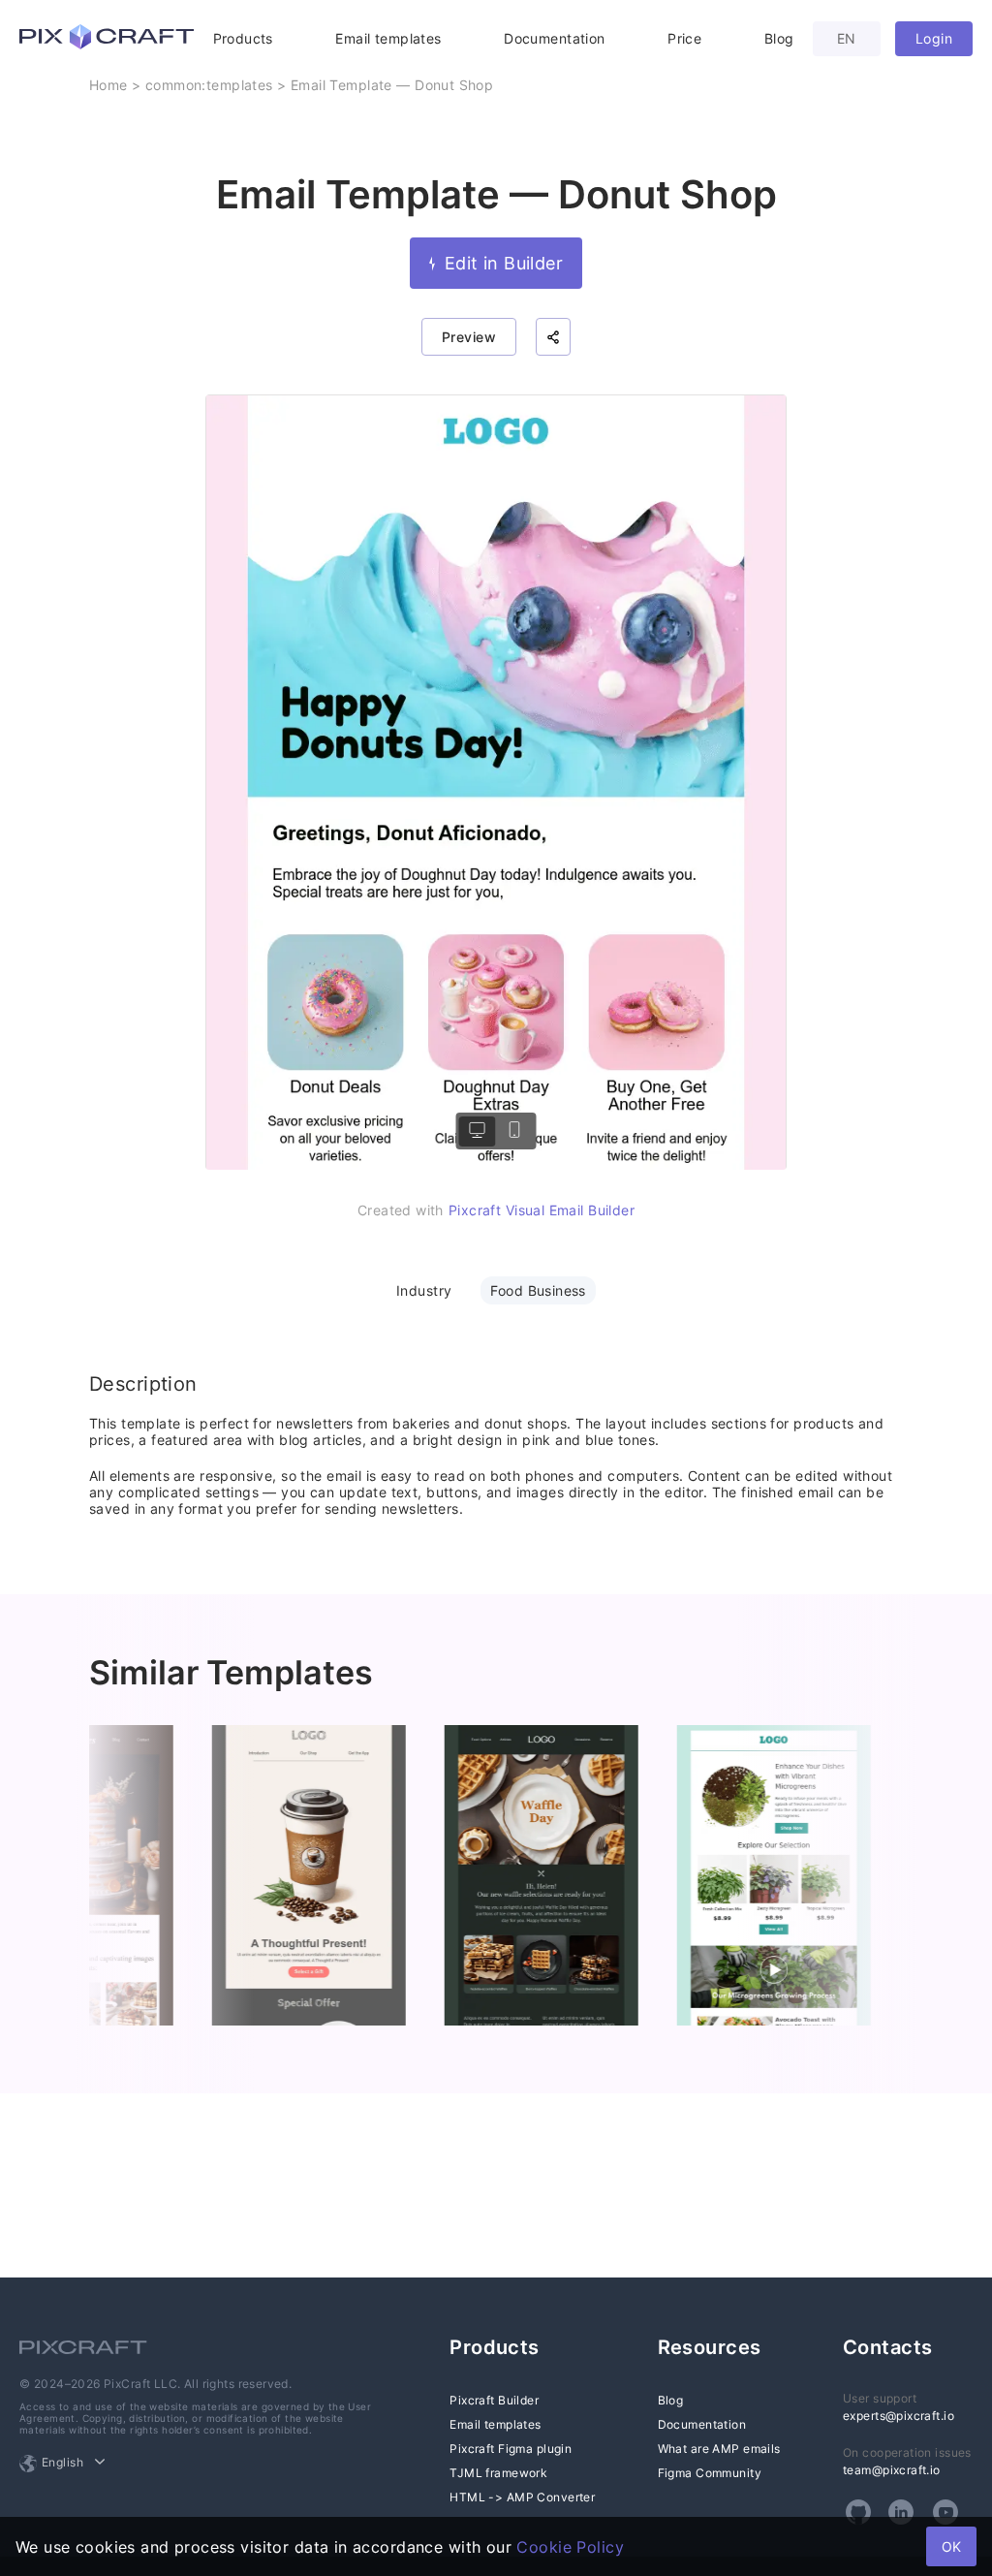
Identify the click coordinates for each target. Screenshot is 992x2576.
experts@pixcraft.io (899, 2416)
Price (684, 38)
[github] (858, 2512)
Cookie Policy (570, 2547)
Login (934, 38)
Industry (424, 1290)
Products (243, 38)
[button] (553, 337)
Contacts (887, 2347)
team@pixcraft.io (892, 2470)
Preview (469, 337)
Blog (779, 38)
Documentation (554, 38)
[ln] (901, 2512)
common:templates (209, 85)
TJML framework (498, 2473)
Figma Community (710, 2473)
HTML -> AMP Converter (522, 2497)
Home (108, 85)
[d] (478, 1131)
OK (951, 2546)
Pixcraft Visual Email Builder (542, 1210)
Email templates (388, 38)
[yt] (945, 2512)
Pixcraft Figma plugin (511, 2449)
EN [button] (847, 38)
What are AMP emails (719, 2449)
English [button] (62, 2462)
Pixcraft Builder (494, 2400)
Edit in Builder (504, 263)
